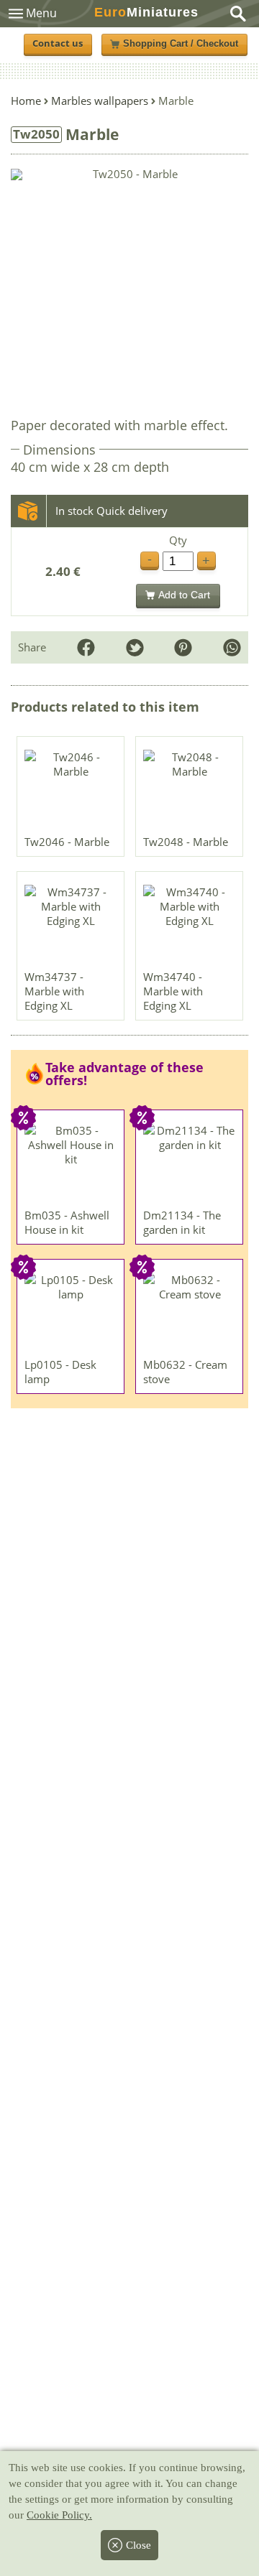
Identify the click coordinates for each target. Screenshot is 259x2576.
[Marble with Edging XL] (71, 924)
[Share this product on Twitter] (135, 647)
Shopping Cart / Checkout (181, 44)
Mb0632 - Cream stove (185, 1372)
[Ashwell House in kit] (71, 1163)
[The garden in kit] (190, 1163)
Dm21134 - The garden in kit (182, 1222)
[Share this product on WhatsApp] (232, 647)
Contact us (58, 43)
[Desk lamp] (71, 1312)
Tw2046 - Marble (67, 842)
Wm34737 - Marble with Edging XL (54, 991)
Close (138, 2545)
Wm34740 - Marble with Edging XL (173, 991)
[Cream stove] (190, 1312)
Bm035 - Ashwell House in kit (67, 1222)
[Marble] (71, 789)
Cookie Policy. (59, 2515)
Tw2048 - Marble (186, 842)
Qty (178, 540)
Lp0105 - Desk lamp (60, 1372)
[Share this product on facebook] (86, 647)
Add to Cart (184, 595)
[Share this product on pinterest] (183, 647)
